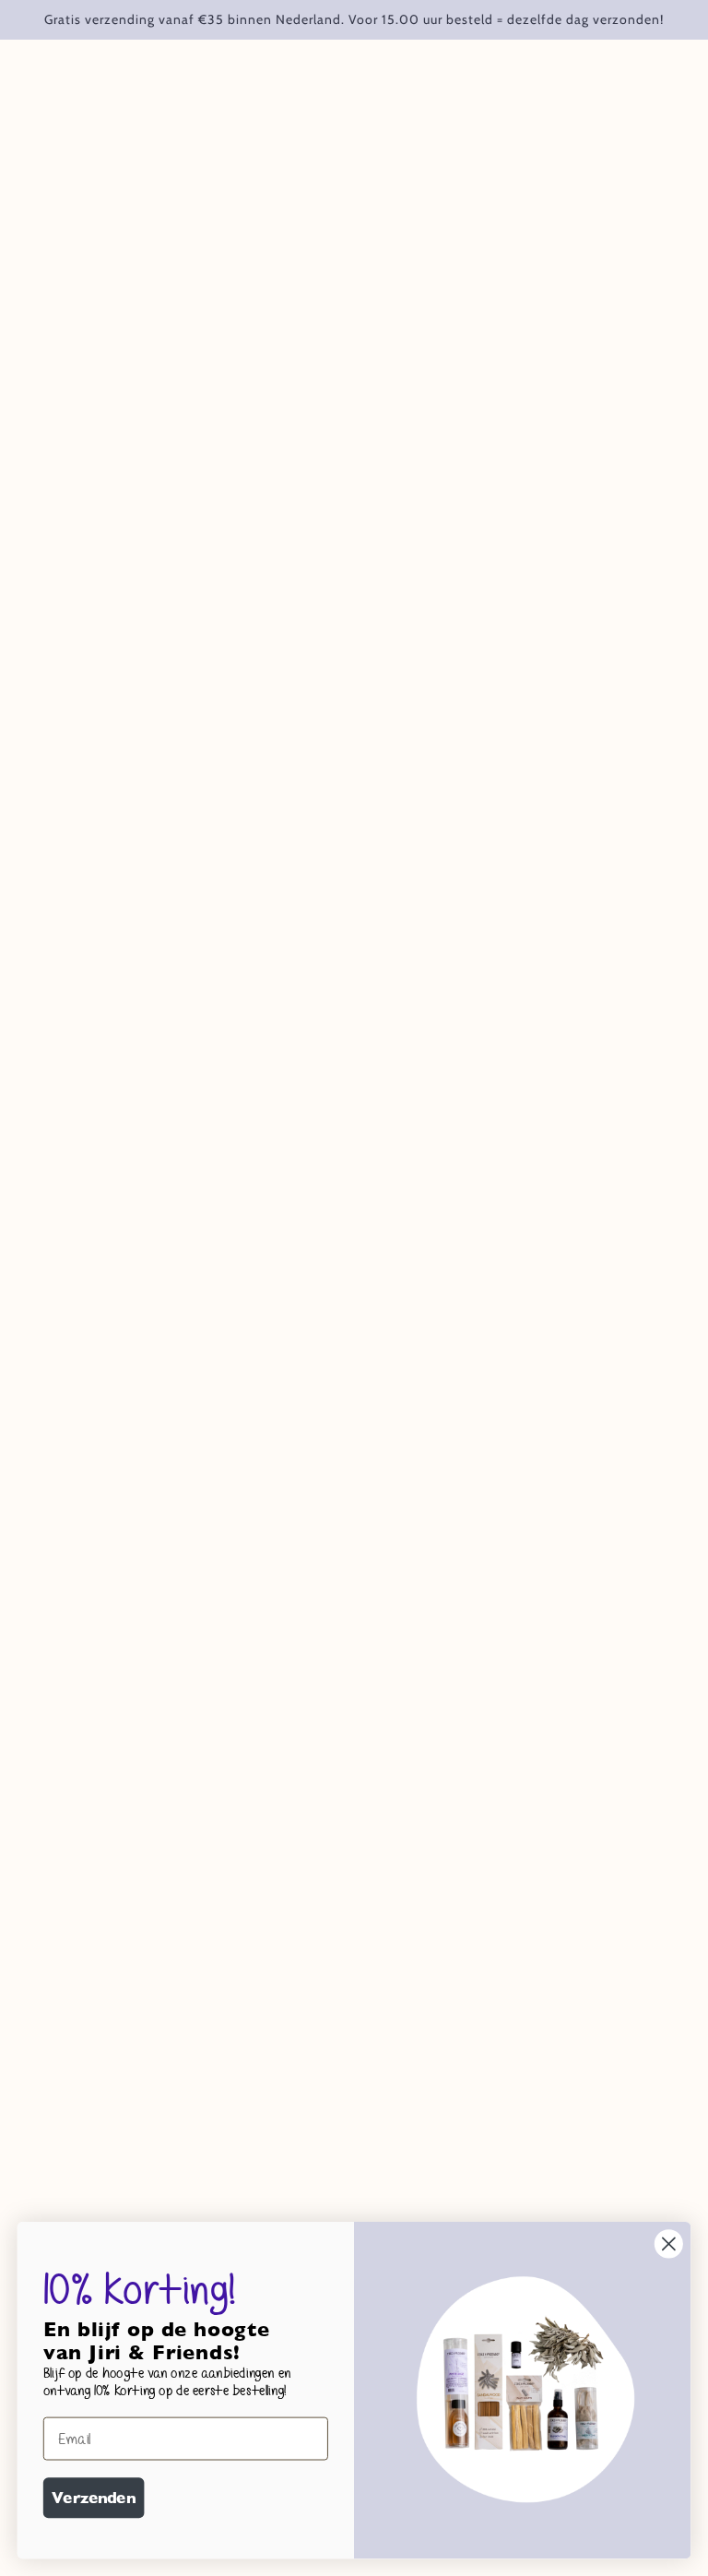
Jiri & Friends (467, 247)
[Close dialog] (669, 2244)
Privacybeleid (308, 2169)
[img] (66, 2181)
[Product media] (354, 1181)
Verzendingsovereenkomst (354, 2194)
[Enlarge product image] (217, 325)
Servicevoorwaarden (334, 2144)
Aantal (445, 350)
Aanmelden (493, 2052)
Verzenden (94, 2498)
